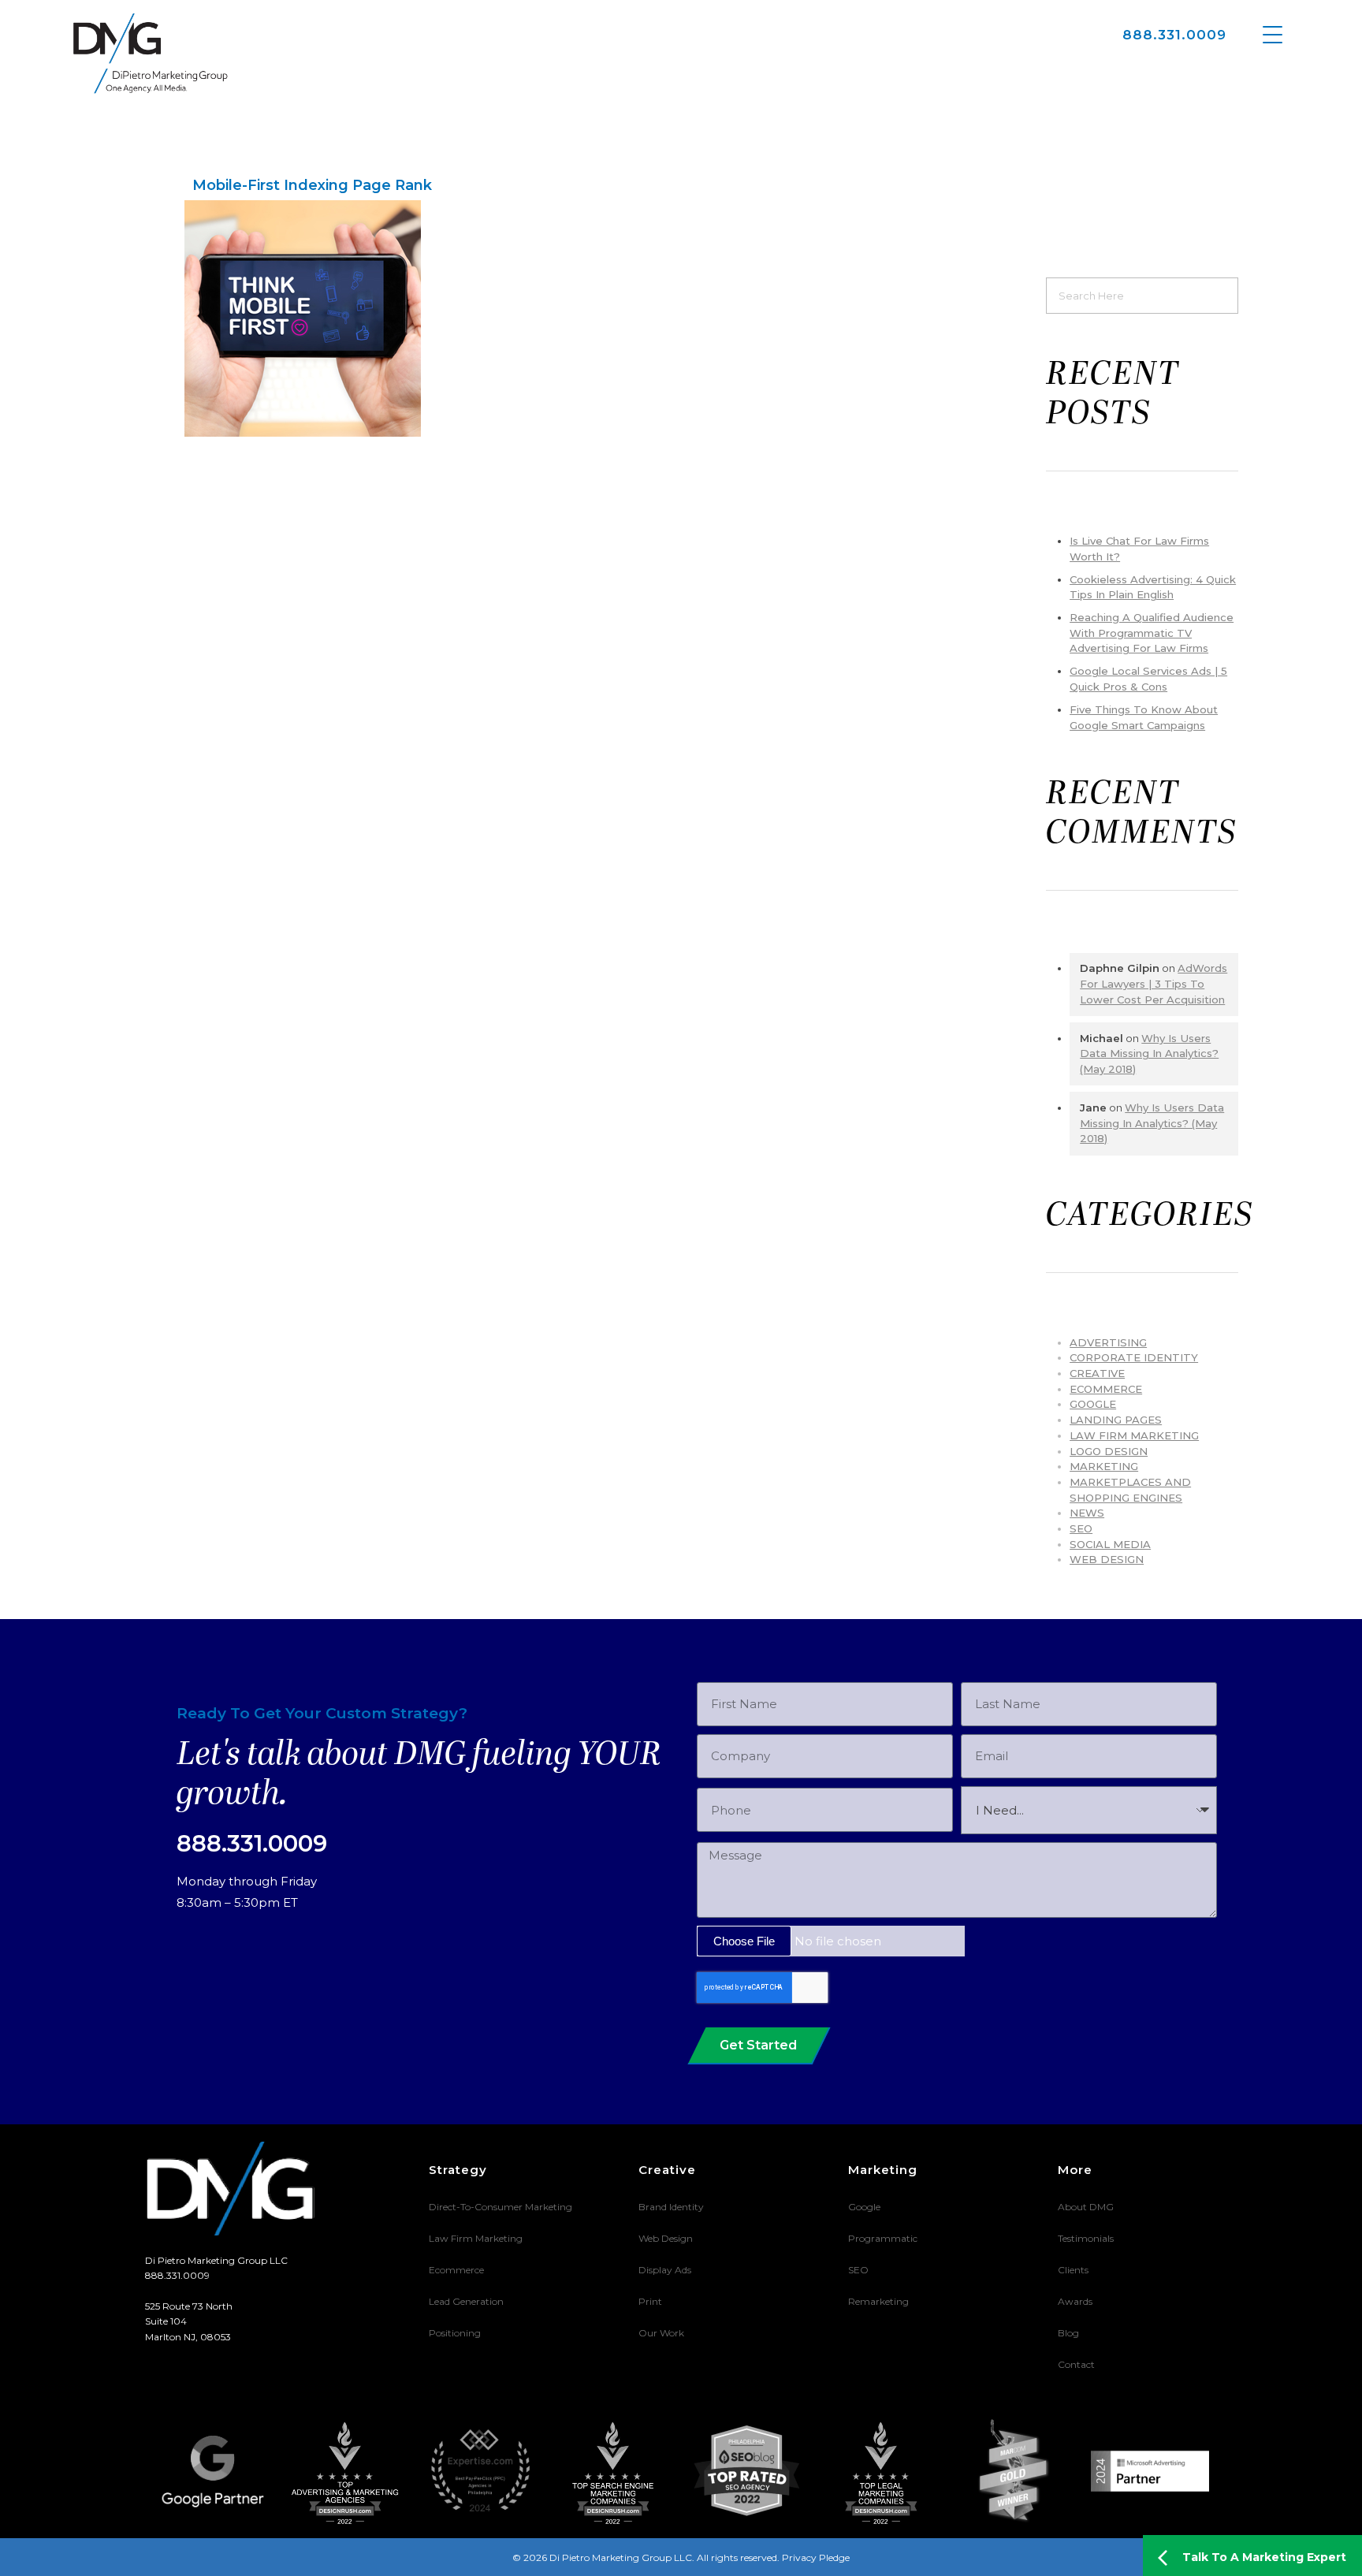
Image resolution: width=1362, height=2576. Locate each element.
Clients (1073, 2270)
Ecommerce (456, 2270)
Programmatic (883, 2238)
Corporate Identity (1134, 1357)
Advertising (1108, 1342)
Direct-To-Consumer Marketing (501, 2207)
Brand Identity (671, 2207)
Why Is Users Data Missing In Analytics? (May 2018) (1149, 1053)
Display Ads (665, 2270)
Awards (1075, 2301)
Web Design (1107, 1559)
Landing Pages (1116, 1420)
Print (650, 2301)
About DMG (1086, 2207)
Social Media (1110, 1544)
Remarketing (878, 2301)
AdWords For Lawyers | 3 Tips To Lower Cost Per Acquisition (1154, 983)
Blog (1068, 2333)
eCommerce (1106, 1389)
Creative (1097, 1373)
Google (1093, 1404)
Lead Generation (466, 2301)
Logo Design (1109, 1451)
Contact (1076, 2364)
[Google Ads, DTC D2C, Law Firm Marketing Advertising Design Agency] (151, 53)
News (1087, 1513)
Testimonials (1086, 2238)
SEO (1081, 1528)
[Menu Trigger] (1273, 34)
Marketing (1104, 1466)
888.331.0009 (1174, 35)
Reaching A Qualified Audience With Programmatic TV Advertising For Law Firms (1152, 633)
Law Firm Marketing (1134, 1435)
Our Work (661, 2333)
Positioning (455, 2333)
